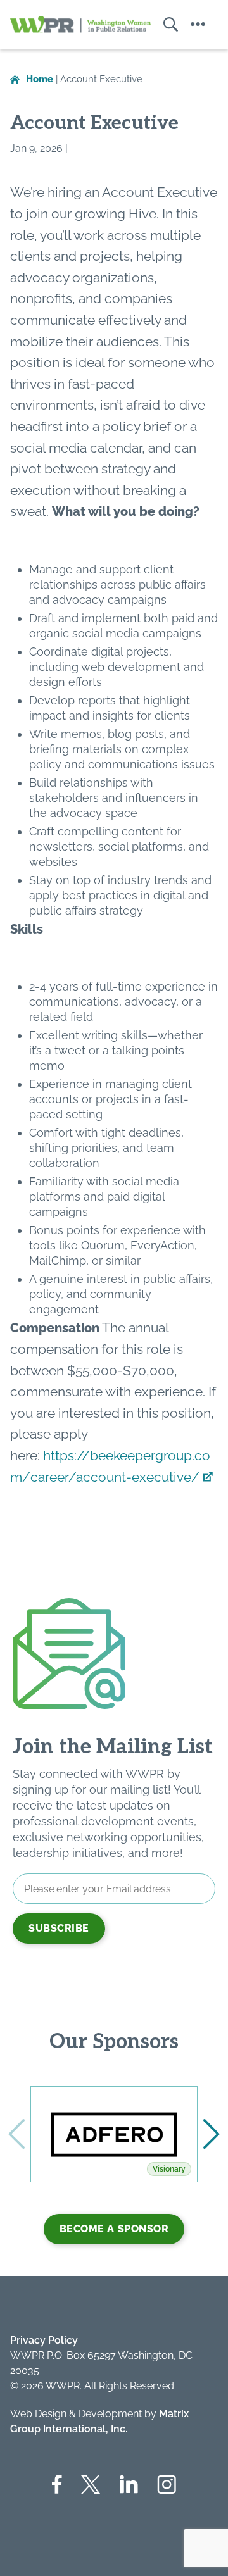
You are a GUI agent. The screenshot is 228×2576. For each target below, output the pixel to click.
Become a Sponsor (114, 2229)
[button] (212, 2134)
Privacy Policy (44, 2340)
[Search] (164, 24)
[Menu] (198, 24)
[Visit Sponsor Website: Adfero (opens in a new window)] (114, 2134)
